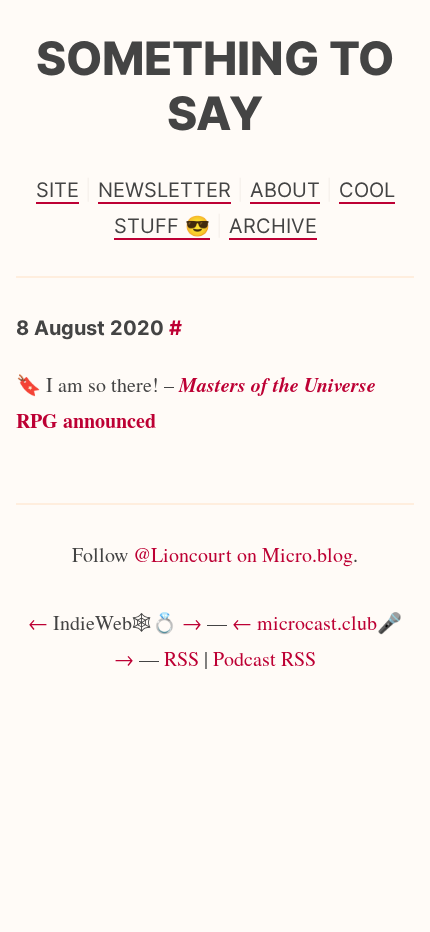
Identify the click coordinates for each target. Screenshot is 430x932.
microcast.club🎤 (329, 622)
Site (57, 190)
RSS (181, 658)
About (285, 190)
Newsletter (164, 190)
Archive (273, 226)
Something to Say (215, 85)
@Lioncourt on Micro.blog (243, 554)
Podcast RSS (264, 658)
